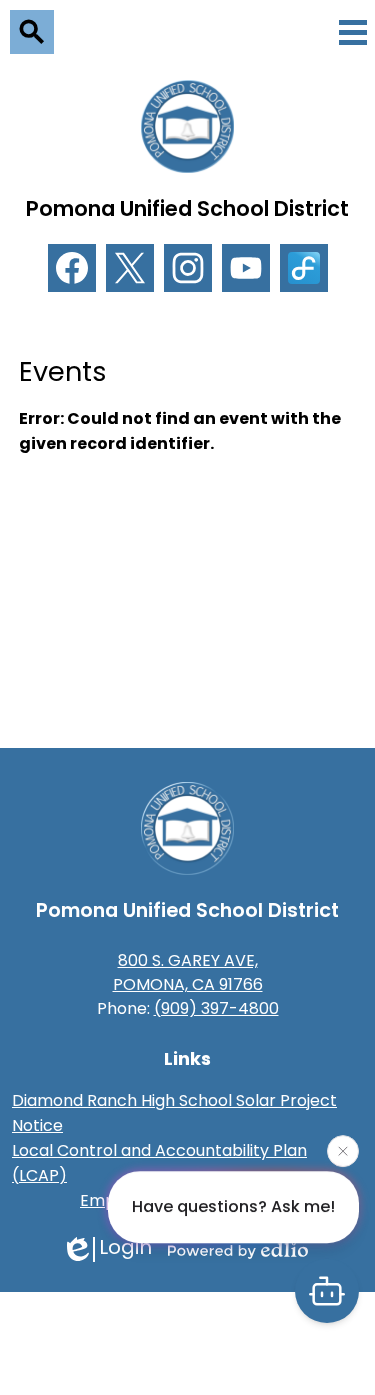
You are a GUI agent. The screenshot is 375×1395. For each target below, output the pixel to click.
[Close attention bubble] (343, 1151)
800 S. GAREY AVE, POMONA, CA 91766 (188, 972)
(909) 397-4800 (216, 1008)
